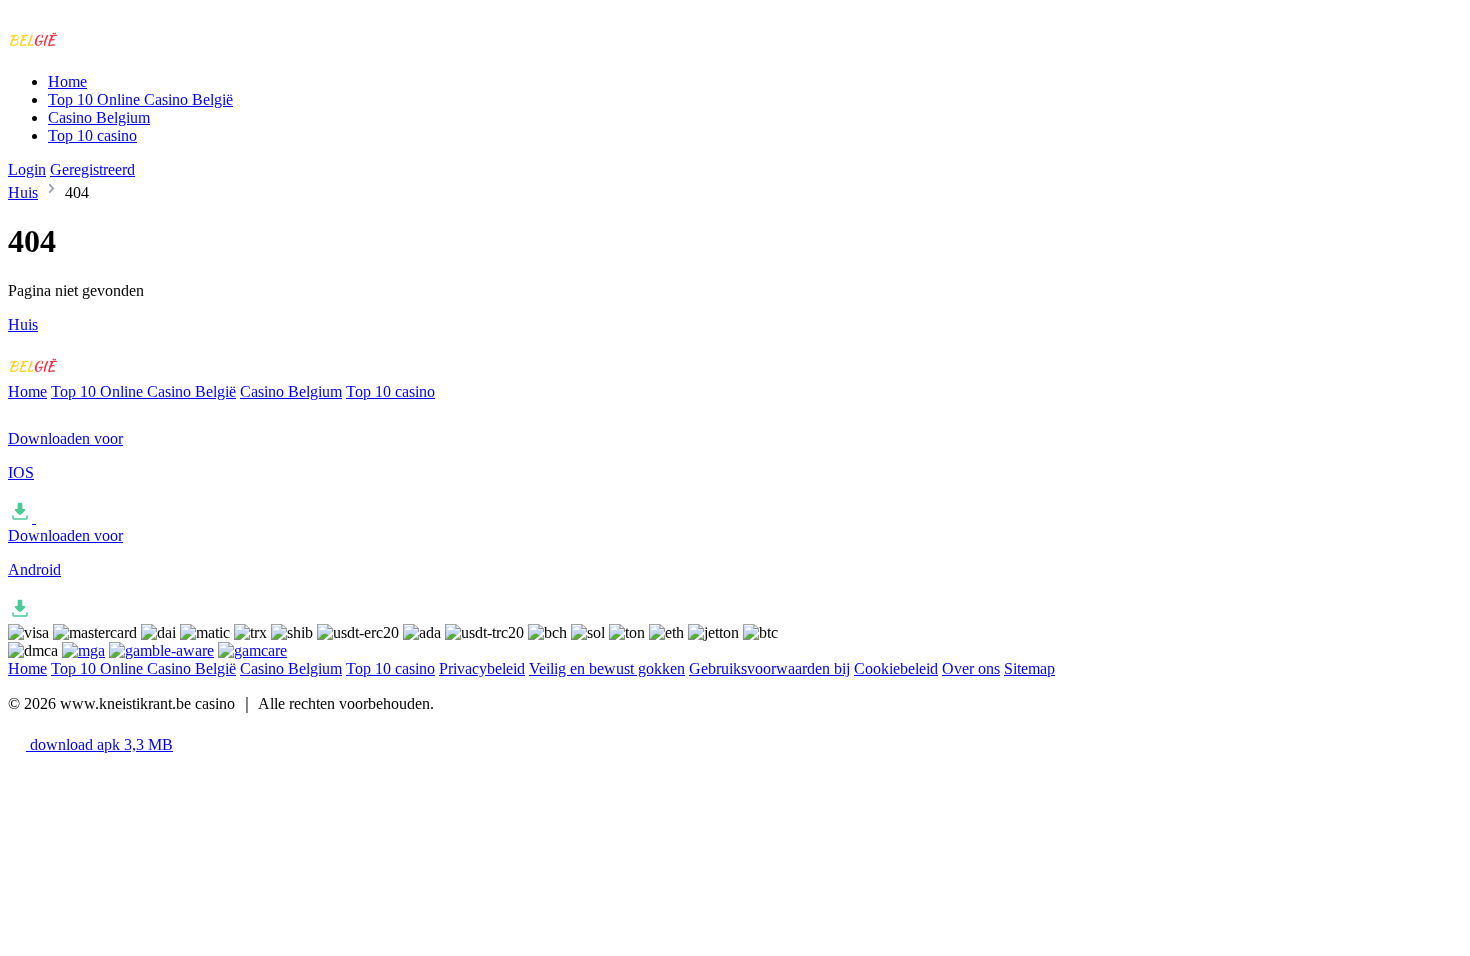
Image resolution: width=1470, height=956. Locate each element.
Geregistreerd (92, 169)
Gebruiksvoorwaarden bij (769, 668)
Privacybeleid (482, 668)
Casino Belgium (99, 117)
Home (67, 81)
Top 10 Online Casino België (140, 99)
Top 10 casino (92, 135)
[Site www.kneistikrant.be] (91, 47)
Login (27, 169)
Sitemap (1029, 668)
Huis (23, 192)
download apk (99, 744)
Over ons (971, 668)
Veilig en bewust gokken (607, 668)
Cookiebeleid (896, 668)
